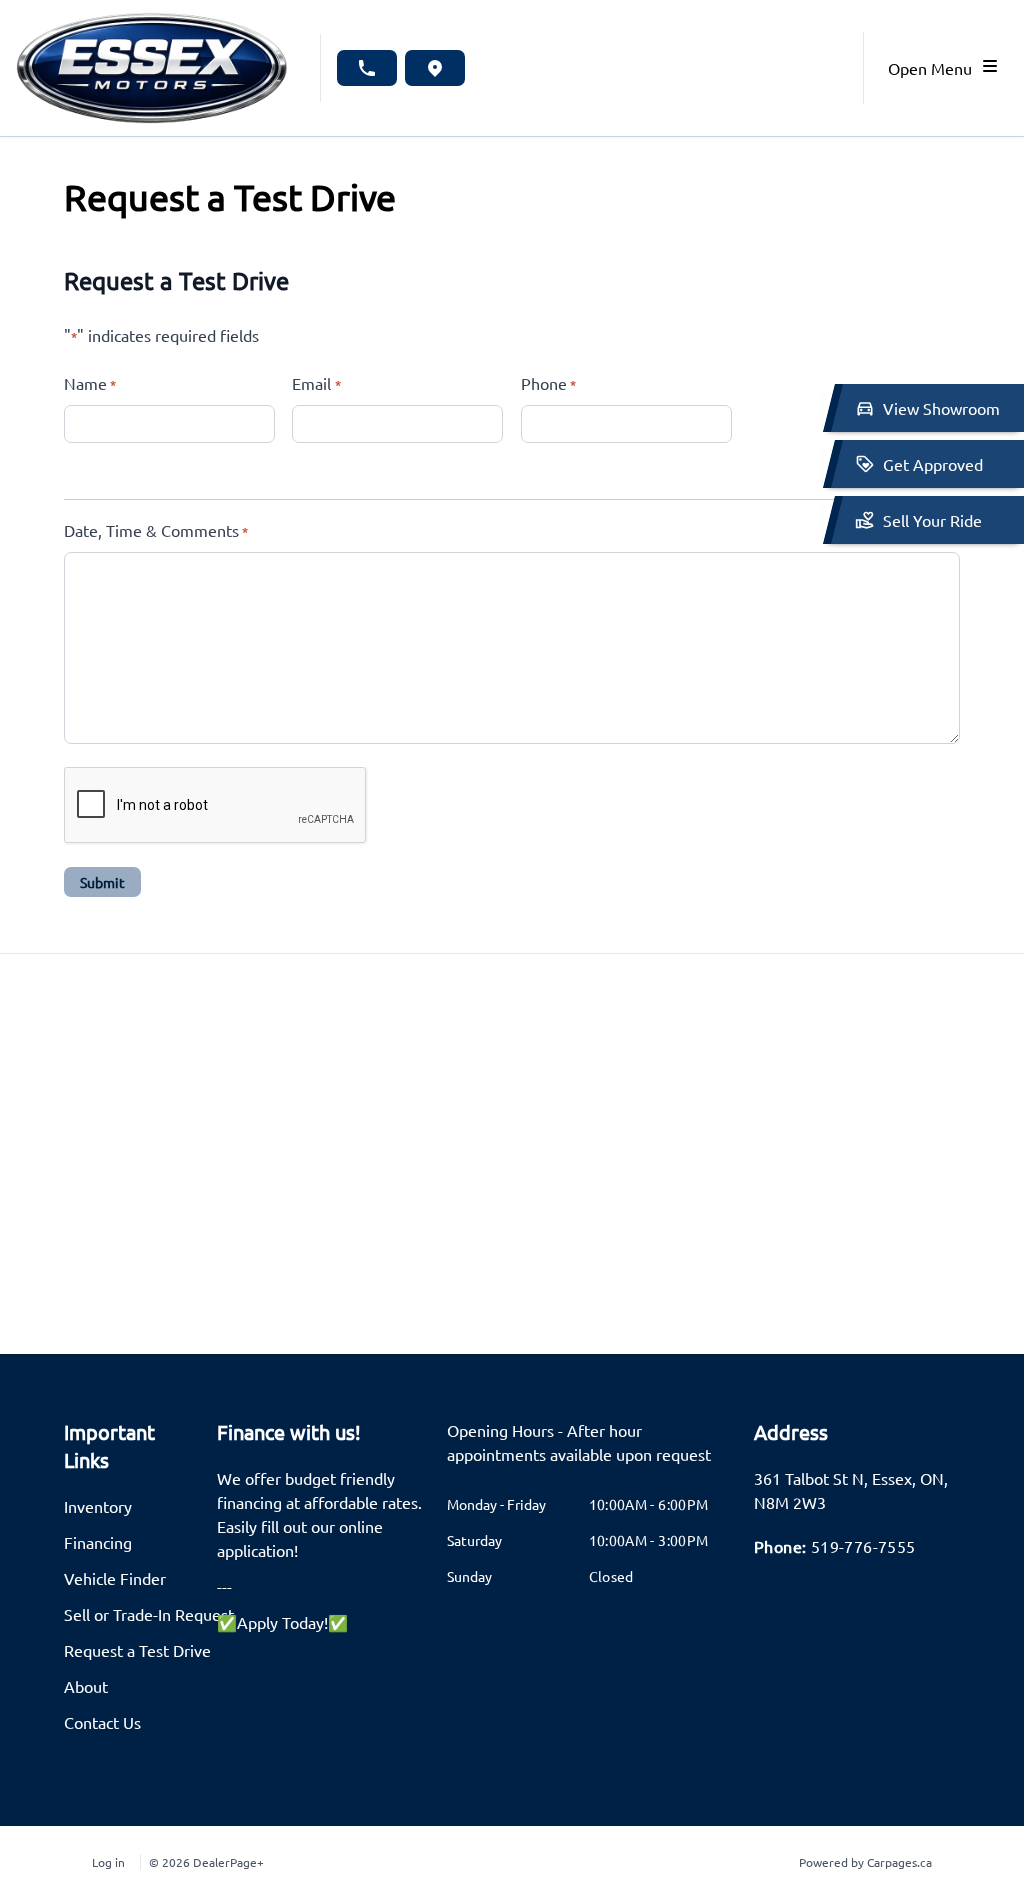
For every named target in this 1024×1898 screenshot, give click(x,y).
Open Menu (934, 68)
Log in (108, 1862)
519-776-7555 (863, 1546)
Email (316, 383)
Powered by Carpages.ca (865, 1862)
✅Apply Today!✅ (282, 1622)
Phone (548, 383)
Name (90, 383)
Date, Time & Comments (156, 530)
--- (224, 1586)
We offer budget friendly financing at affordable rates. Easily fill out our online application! (319, 1514)
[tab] (588, 1452)
